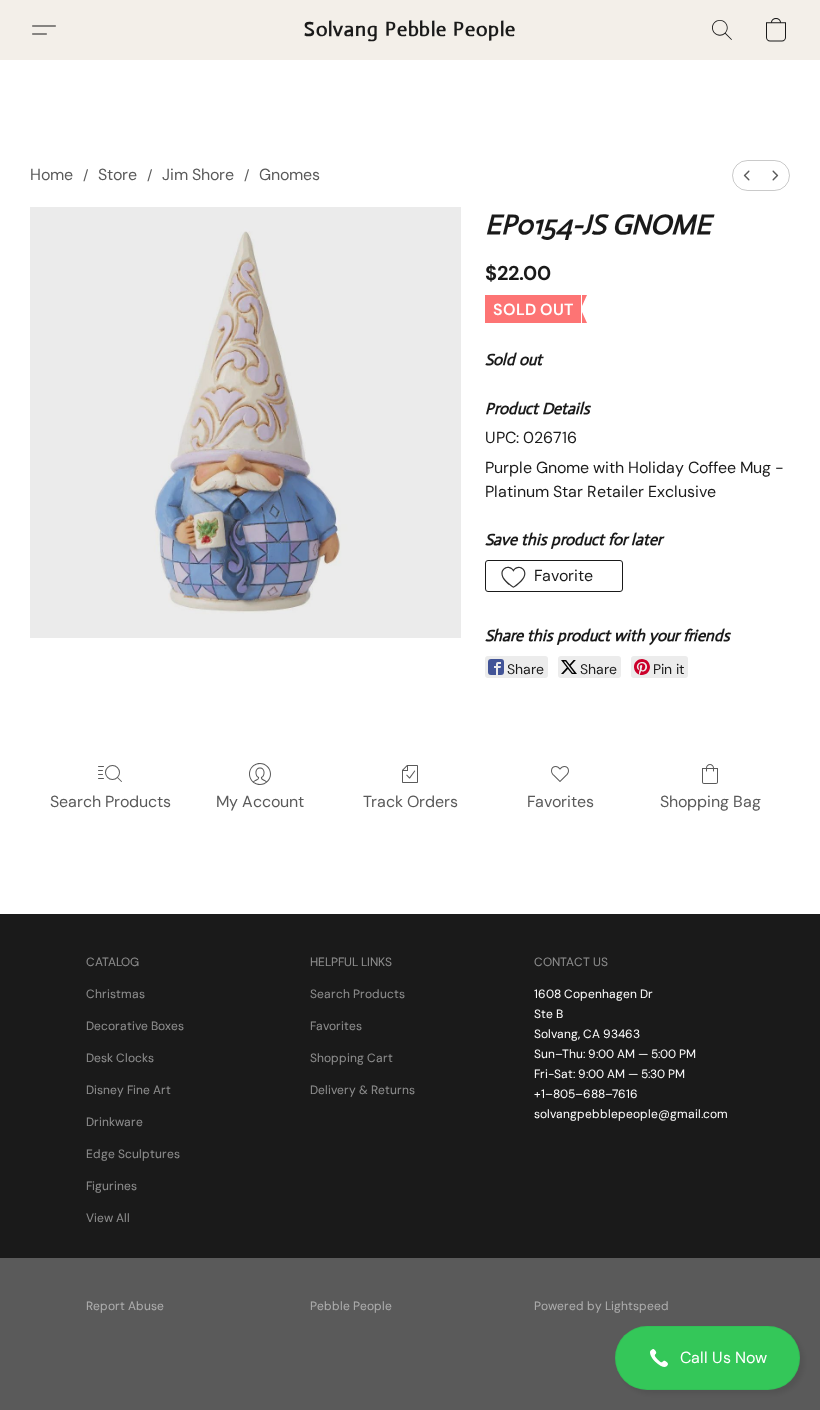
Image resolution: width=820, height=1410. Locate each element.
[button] (707, 1358)
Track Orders (410, 801)
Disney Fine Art (128, 1090)
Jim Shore (198, 174)
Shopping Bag (710, 801)
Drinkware (114, 1122)
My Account (260, 801)
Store (117, 174)
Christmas (115, 994)
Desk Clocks (120, 1058)
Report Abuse (125, 1306)
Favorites (560, 801)
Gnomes (289, 174)
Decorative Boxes (135, 1026)
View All (108, 1218)
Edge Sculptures (133, 1154)
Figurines (111, 1186)
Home (51, 174)
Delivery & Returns (362, 1090)
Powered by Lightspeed (601, 1306)
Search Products (110, 801)
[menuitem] (747, 175)
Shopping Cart (351, 1058)
